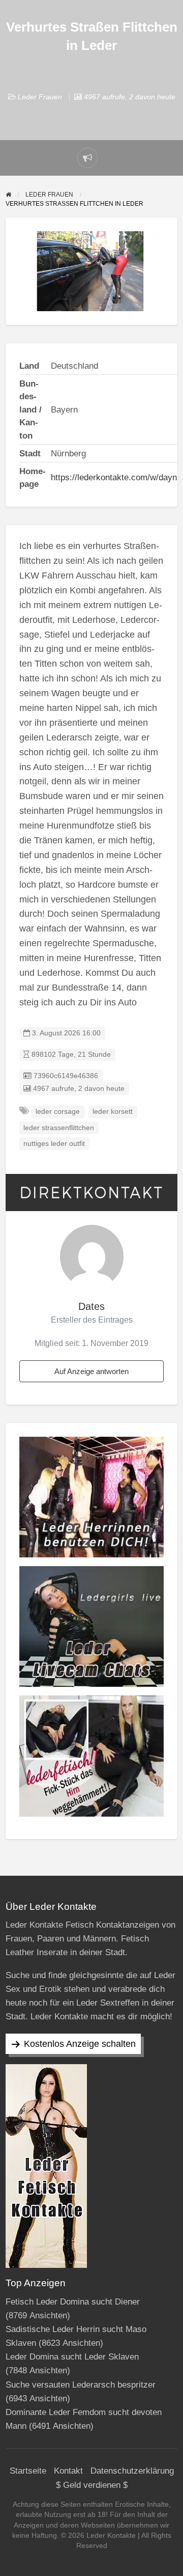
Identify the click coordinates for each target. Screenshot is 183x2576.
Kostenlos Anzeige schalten (80, 2044)
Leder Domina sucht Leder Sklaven (72, 2357)
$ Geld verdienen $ (92, 2485)
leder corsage (58, 1112)
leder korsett (113, 1112)
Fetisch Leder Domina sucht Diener (73, 2302)
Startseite (28, 2471)
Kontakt (68, 2471)
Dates (91, 1306)
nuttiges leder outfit (54, 1144)
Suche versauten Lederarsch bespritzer (81, 2385)
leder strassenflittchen (59, 1128)
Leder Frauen (40, 97)
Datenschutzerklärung (132, 2471)
